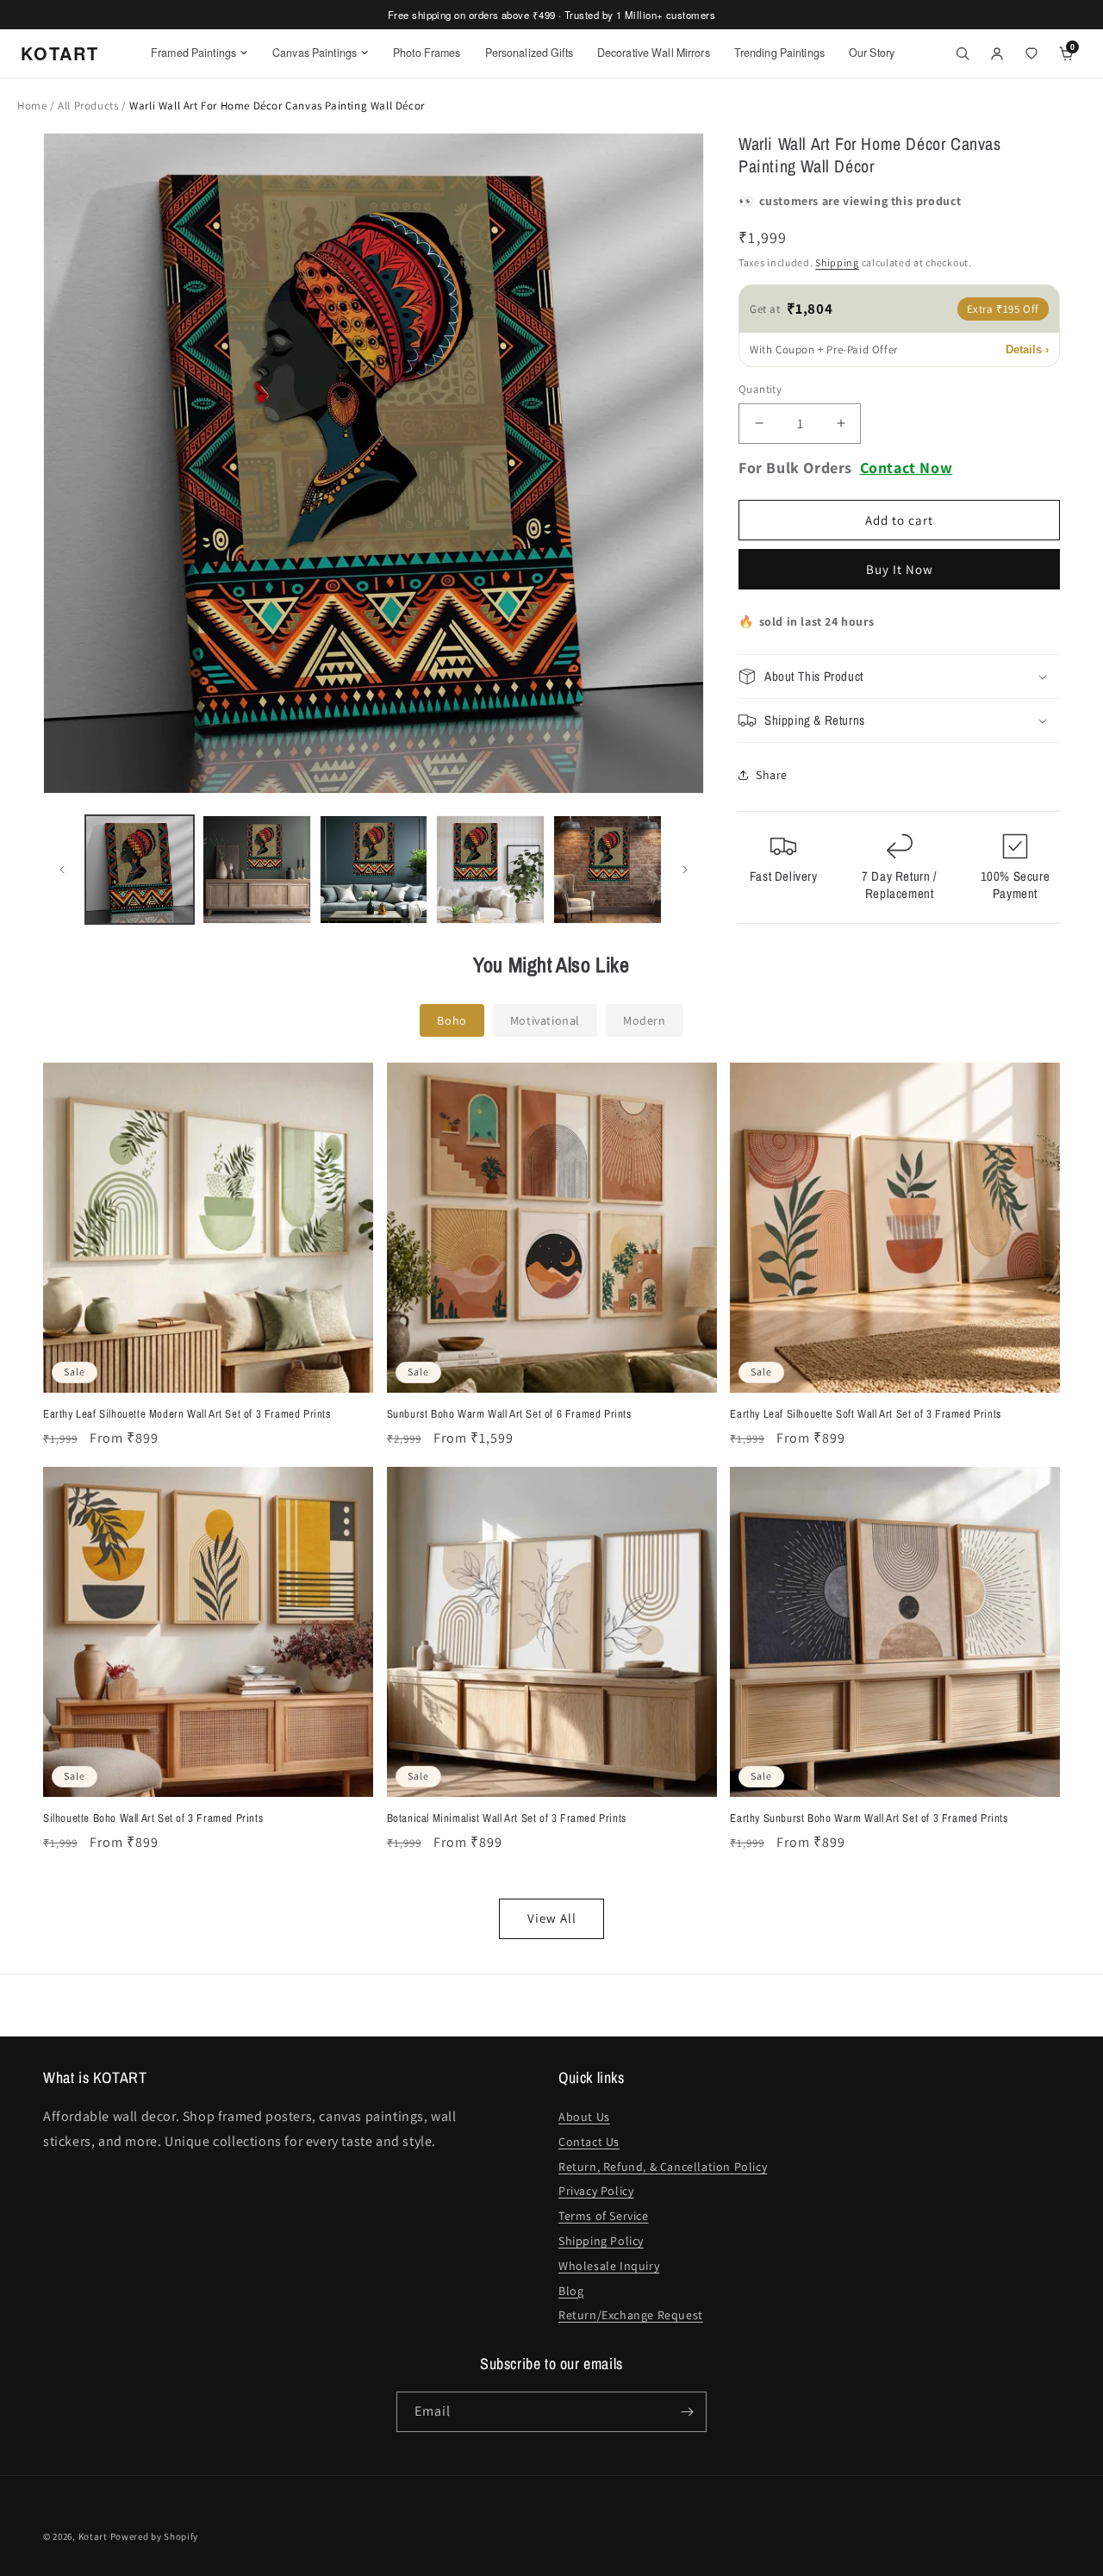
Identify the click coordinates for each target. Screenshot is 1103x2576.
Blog (571, 2291)
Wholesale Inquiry (609, 2266)
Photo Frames (427, 53)
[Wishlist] (1031, 53)
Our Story (872, 53)
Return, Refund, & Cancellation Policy (663, 2167)
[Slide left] (62, 870)
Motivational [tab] (545, 1020)
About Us (584, 2117)
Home (32, 106)
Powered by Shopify (155, 2536)
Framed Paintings (193, 53)
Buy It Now (900, 569)
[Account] (997, 53)
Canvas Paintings (315, 53)
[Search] (963, 53)
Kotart (93, 2536)
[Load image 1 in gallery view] (140, 870)
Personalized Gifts (529, 53)
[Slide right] (685, 870)
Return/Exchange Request (631, 2315)
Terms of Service (604, 2216)
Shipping (837, 262)
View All (552, 1918)
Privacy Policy (596, 2191)
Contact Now (907, 468)
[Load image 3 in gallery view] (374, 870)
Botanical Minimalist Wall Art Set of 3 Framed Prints (507, 1818)
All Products (90, 106)
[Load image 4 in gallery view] (490, 870)
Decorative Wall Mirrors (654, 53)
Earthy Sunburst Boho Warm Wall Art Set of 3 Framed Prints (869, 1818)
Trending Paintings (779, 53)
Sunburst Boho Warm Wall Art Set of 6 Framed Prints (509, 1414)
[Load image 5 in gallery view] (608, 870)
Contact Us (589, 2142)
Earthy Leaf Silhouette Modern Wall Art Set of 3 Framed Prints (187, 1414)
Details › (1027, 349)
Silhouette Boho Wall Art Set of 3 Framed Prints (153, 1818)
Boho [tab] (452, 1020)
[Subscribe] (687, 2412)
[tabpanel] (551, 1500)
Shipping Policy (601, 2241)
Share (772, 775)
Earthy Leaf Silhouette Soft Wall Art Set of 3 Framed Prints (865, 1414)
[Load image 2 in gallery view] (257, 870)
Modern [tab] (645, 1020)
